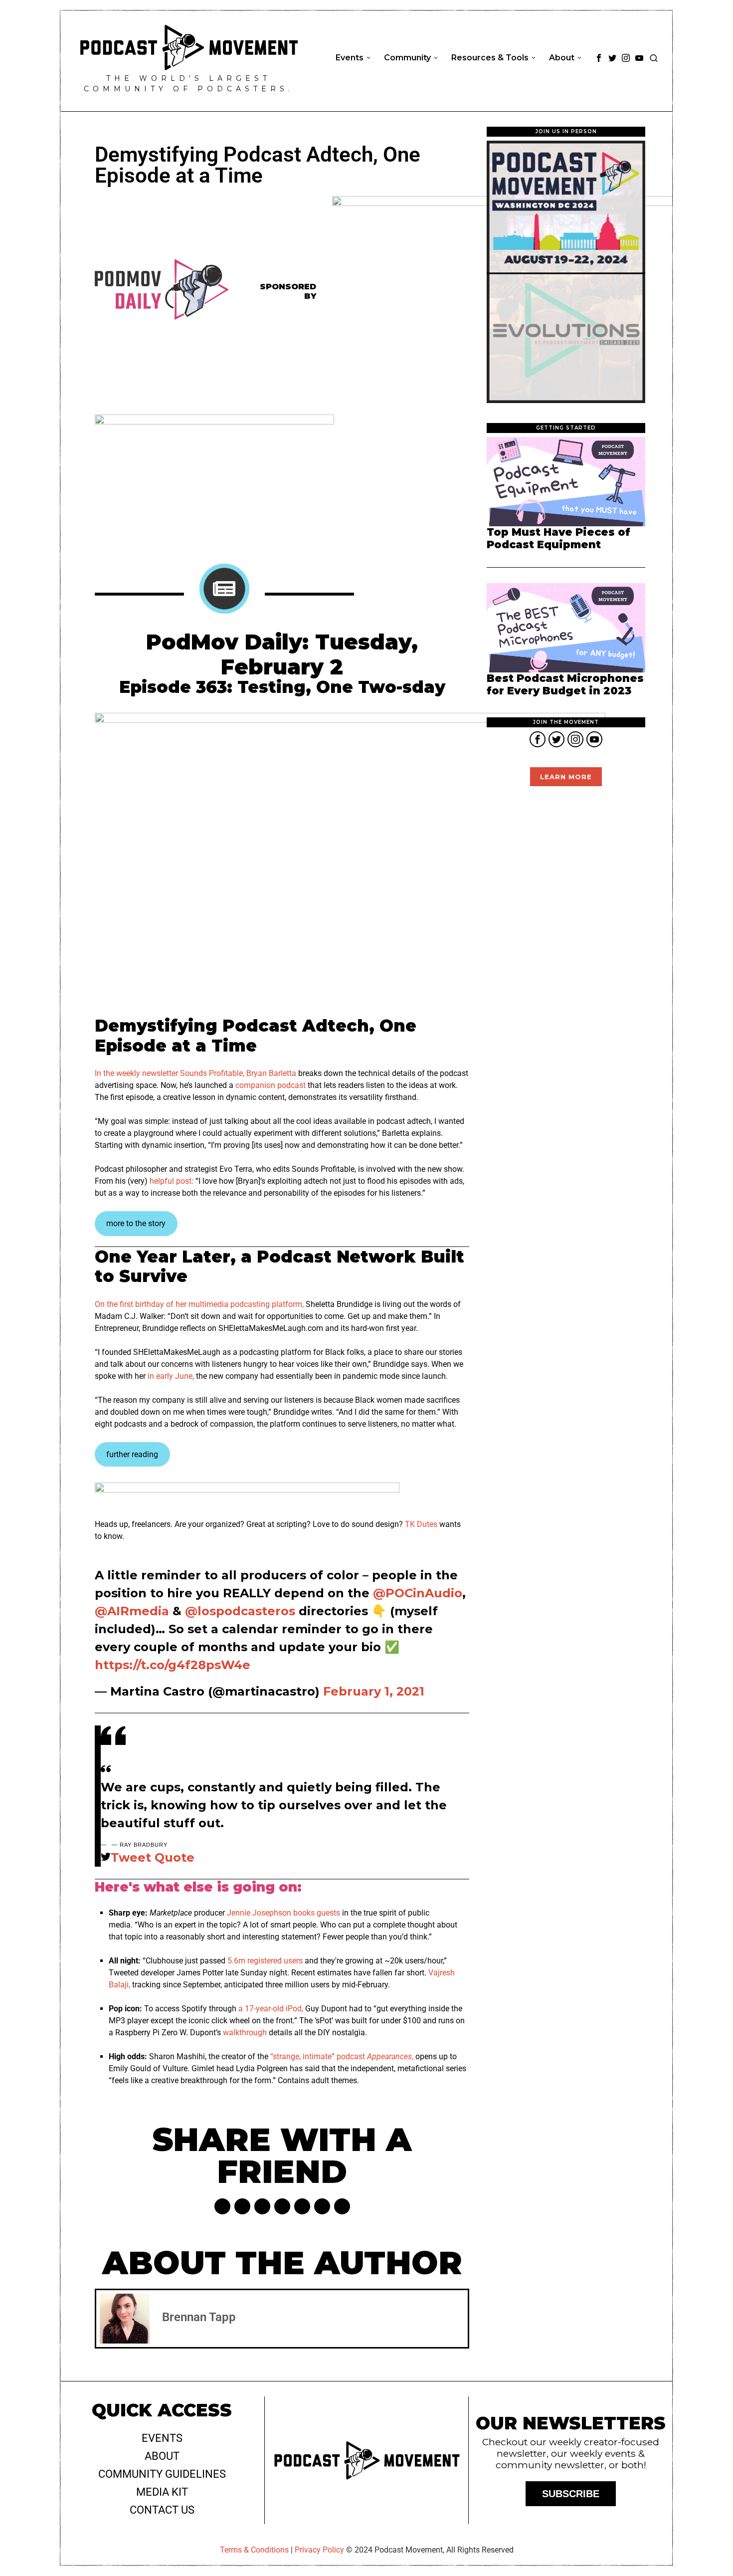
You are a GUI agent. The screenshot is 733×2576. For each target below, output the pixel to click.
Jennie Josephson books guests (283, 1913)
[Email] (342, 2206)
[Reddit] (322, 2206)
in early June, (171, 1376)
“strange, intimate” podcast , (342, 2056)
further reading (132, 1454)
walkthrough (245, 2033)
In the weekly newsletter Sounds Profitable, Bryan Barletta (195, 1073)
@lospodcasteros (240, 1611)
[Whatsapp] (302, 2206)
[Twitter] (242, 2206)
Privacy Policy (319, 2550)
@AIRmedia (132, 1611)
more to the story (136, 1223)
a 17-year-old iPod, (271, 2009)
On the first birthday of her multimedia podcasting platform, (199, 1304)
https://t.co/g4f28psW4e (173, 1665)
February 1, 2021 (374, 1691)
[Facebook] (222, 2206)
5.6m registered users (265, 1961)
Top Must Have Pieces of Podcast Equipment (558, 538)
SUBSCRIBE (571, 2494)
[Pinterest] (262, 2206)
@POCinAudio (418, 1593)
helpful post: (172, 1181)
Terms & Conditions (254, 2550)
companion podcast (271, 1085)
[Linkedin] (282, 2206)
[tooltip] (599, 58)
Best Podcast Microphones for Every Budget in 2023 (565, 685)
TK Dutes (421, 1524)
